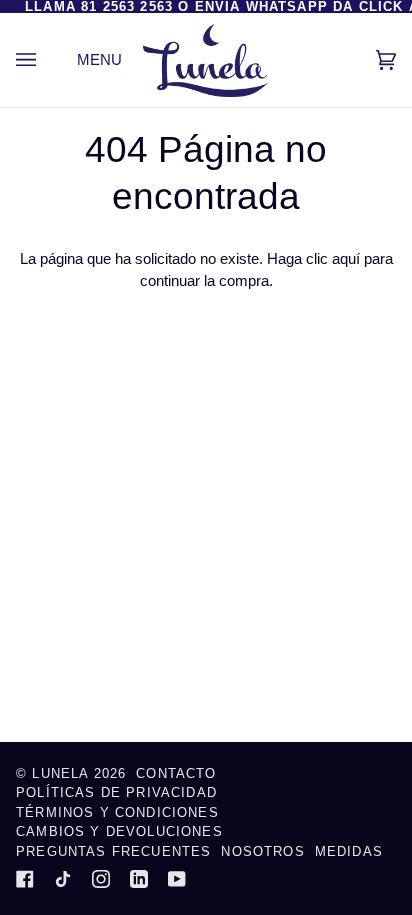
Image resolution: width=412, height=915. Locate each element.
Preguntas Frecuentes (113, 851)
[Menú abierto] (46, 60)
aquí (346, 258)
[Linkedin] (139, 879)
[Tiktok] (63, 879)
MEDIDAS (349, 851)
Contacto (176, 773)
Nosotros (262, 851)
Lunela (62, 773)
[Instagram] (101, 879)
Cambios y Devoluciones (119, 831)
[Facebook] (25, 879)
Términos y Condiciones (117, 812)
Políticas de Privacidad (116, 792)
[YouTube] (177, 879)
